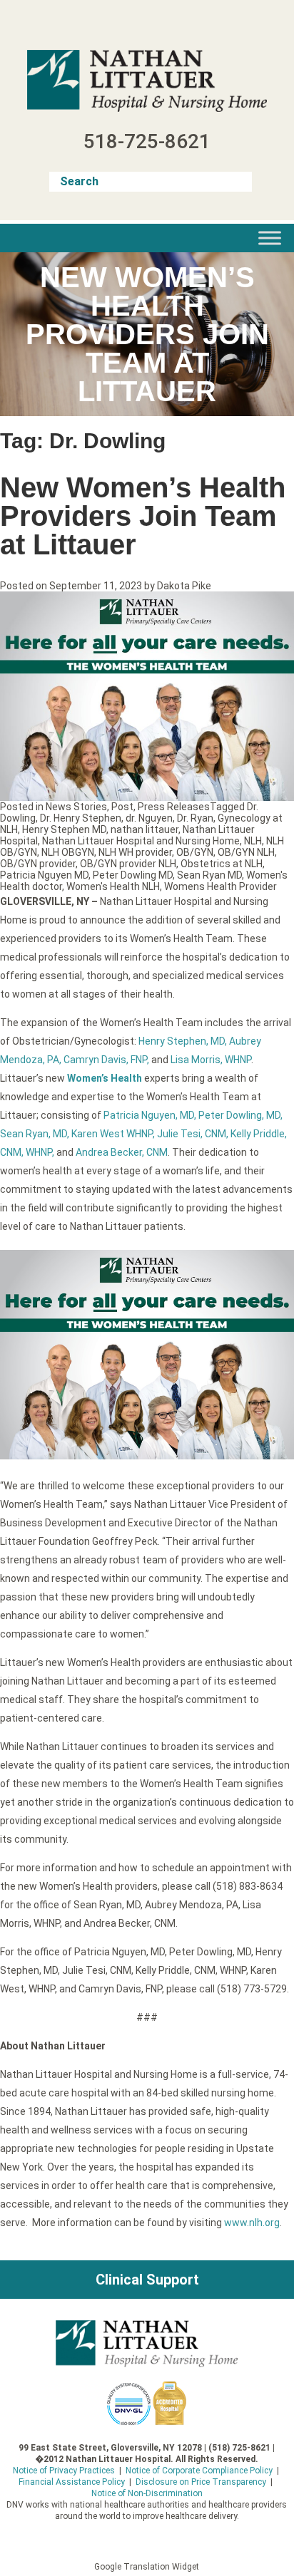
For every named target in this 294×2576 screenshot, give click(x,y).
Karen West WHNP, (113, 1134)
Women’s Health (105, 1078)
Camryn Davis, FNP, (106, 1060)
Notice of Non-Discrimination (147, 2493)
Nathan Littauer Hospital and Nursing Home (141, 841)
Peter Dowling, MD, (240, 1115)
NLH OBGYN (68, 852)
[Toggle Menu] (270, 238)
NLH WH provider (135, 852)
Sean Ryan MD (209, 875)
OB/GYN (195, 852)
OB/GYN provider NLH (128, 864)
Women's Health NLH (113, 886)
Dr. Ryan (195, 818)
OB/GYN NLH (246, 852)
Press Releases (174, 807)
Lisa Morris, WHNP (211, 1060)
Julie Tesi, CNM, (193, 1134)
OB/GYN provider (38, 864)
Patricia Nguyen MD (44, 875)
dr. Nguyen (149, 818)
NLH (253, 841)
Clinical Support (147, 2280)
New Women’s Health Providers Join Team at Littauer (143, 516)
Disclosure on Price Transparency (201, 2482)
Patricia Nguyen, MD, (150, 1115)
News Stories (76, 807)
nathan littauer (145, 829)
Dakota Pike (184, 586)
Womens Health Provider (220, 886)
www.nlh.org (252, 2223)
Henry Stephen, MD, (183, 1041)
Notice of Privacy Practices (64, 2471)
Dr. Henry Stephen (81, 818)
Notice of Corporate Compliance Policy (199, 2471)
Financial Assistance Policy (72, 2482)
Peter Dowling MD (133, 875)
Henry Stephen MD (64, 829)
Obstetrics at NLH (222, 864)
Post (122, 807)
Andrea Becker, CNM (122, 1152)
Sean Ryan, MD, (35, 1134)
